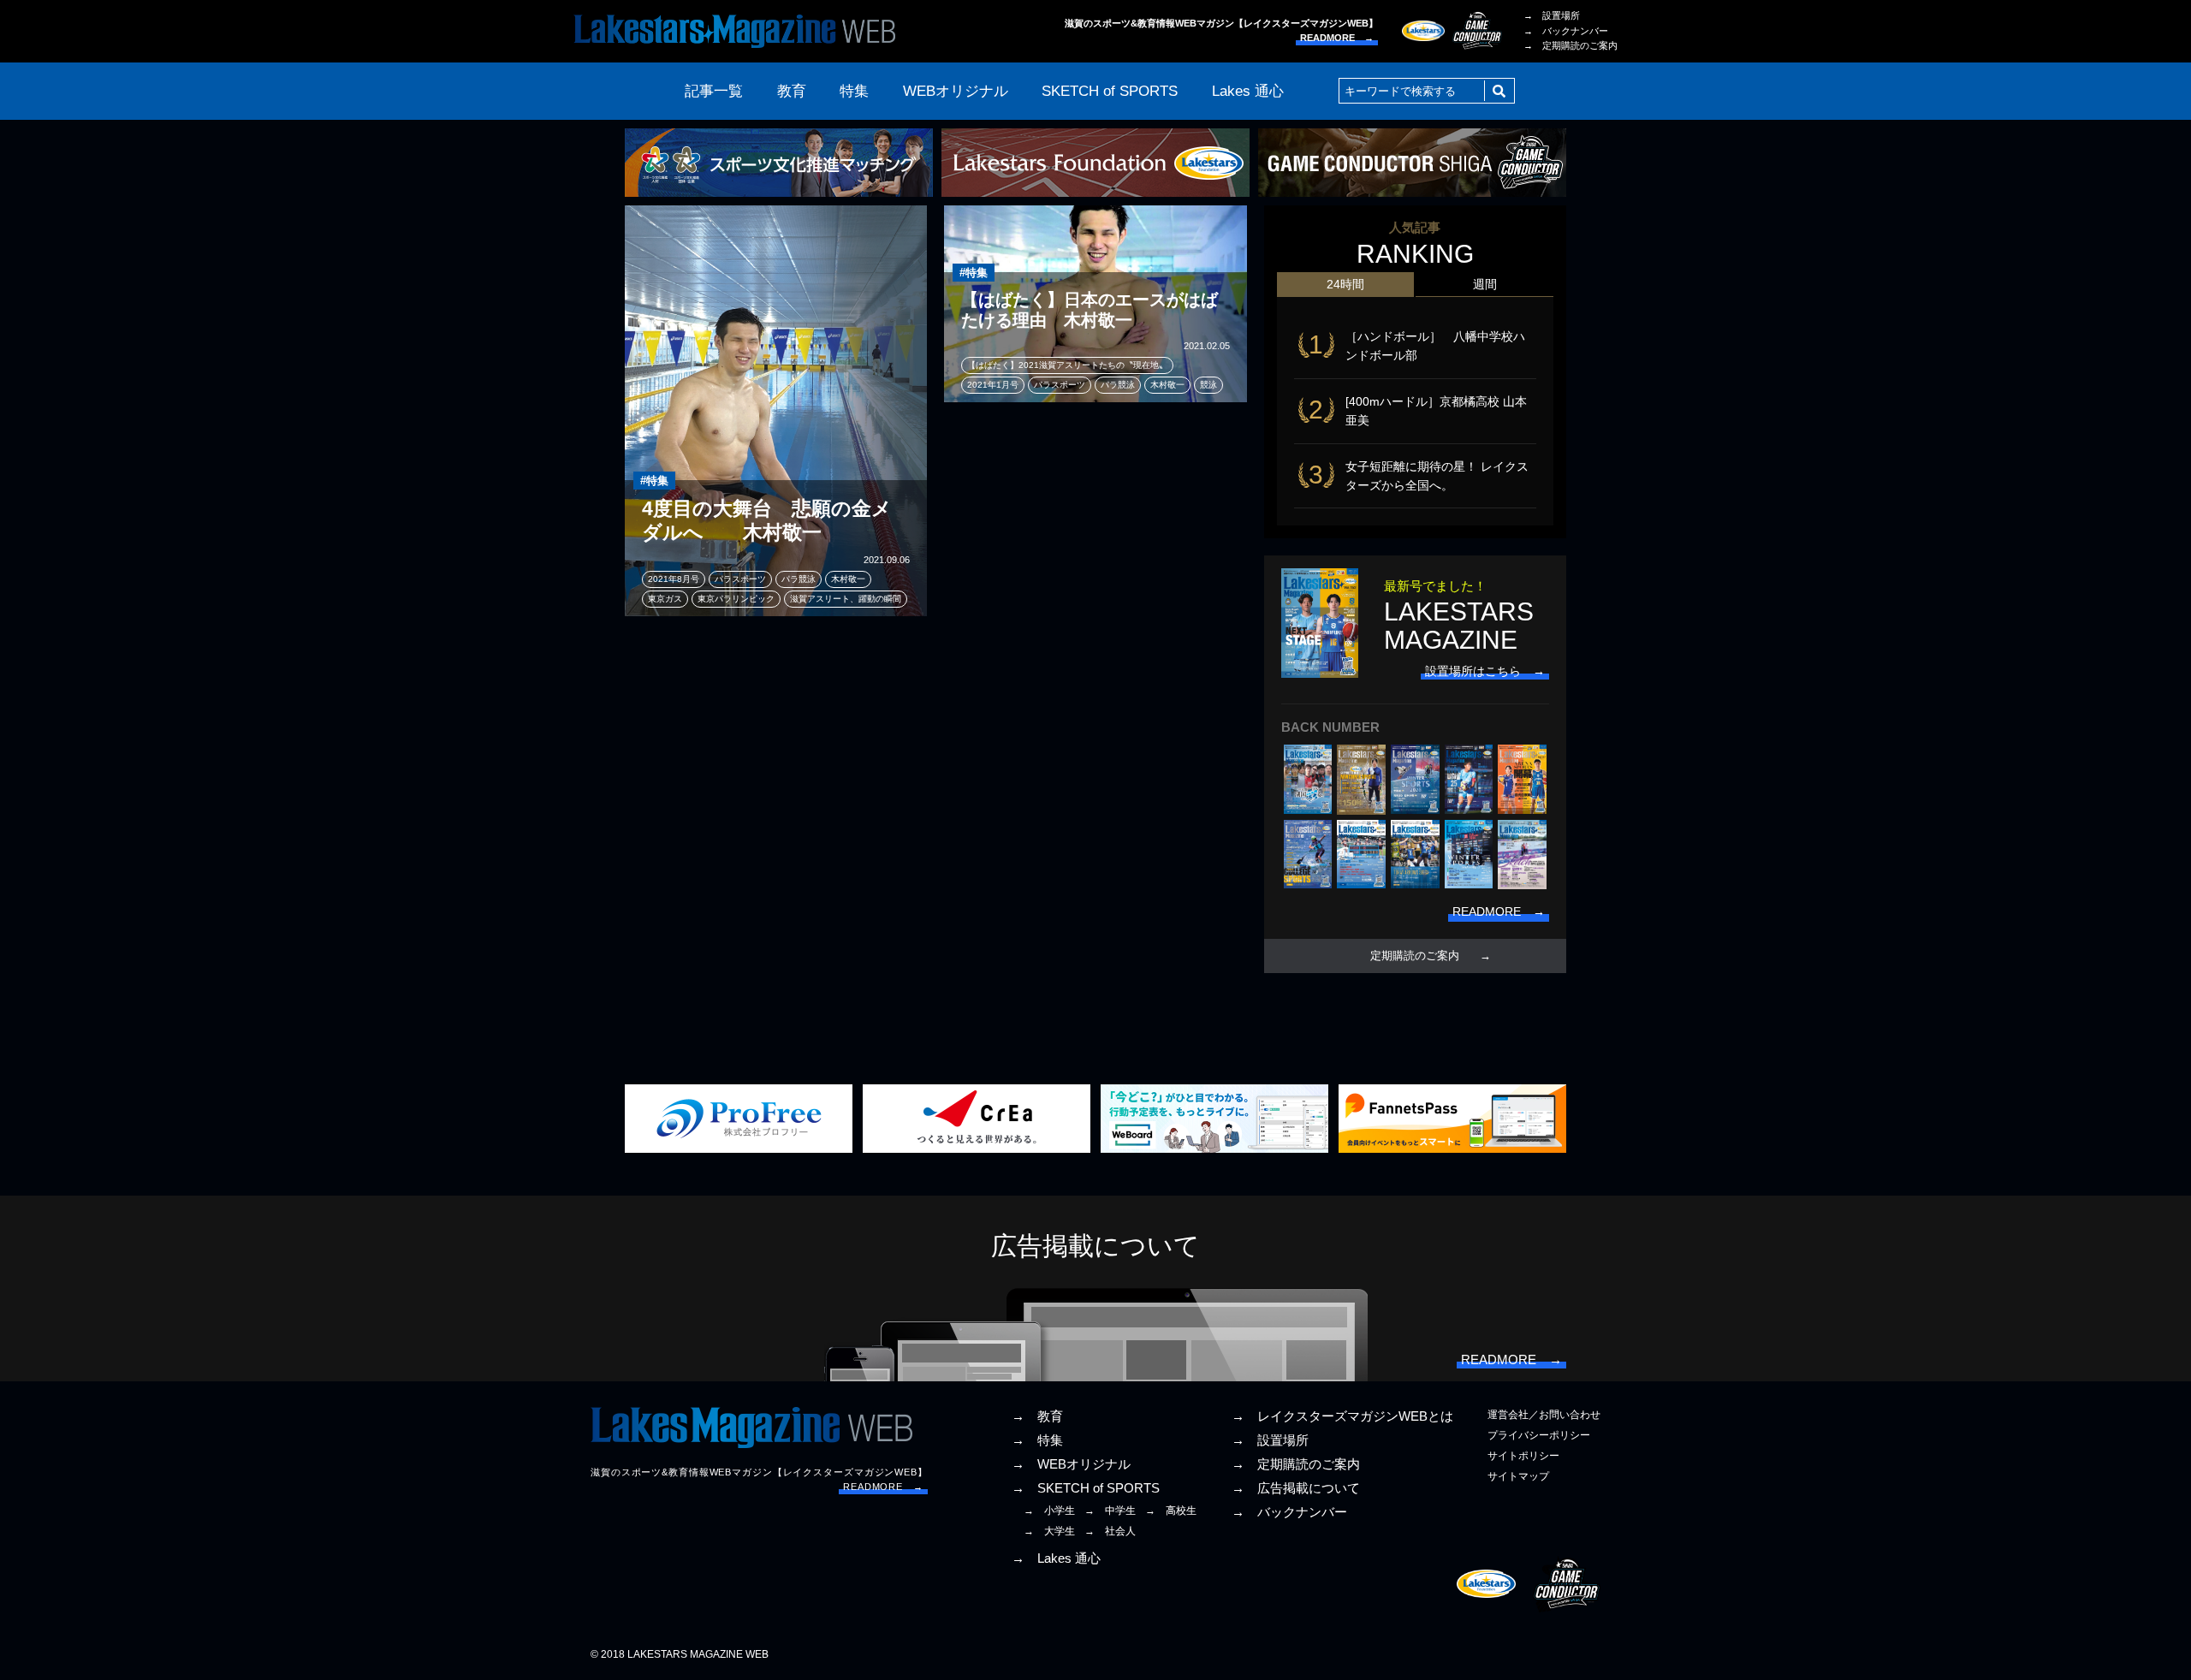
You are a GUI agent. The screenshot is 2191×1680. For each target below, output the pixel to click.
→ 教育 (1037, 1416)
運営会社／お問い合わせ (1544, 1415)
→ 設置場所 (1552, 15)
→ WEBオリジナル (1071, 1464)
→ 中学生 (1110, 1511)
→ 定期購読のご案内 (1571, 45)
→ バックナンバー (1566, 31)
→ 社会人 (1110, 1531)
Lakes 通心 (1248, 91)
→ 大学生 (1049, 1531)
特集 (854, 91)
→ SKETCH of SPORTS (1086, 1488)
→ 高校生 (1171, 1511)
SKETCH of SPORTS (1110, 91)
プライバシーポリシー (1539, 1435)
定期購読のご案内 (1415, 956)
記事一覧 (714, 91)
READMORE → (1337, 38)
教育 (792, 91)
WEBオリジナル (956, 91)
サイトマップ (1518, 1476)
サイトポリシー (1523, 1456)
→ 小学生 (1049, 1511)
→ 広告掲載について (1296, 1488)
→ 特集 (1037, 1440)
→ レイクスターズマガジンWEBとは (1342, 1416)
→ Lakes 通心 (1056, 1558)
